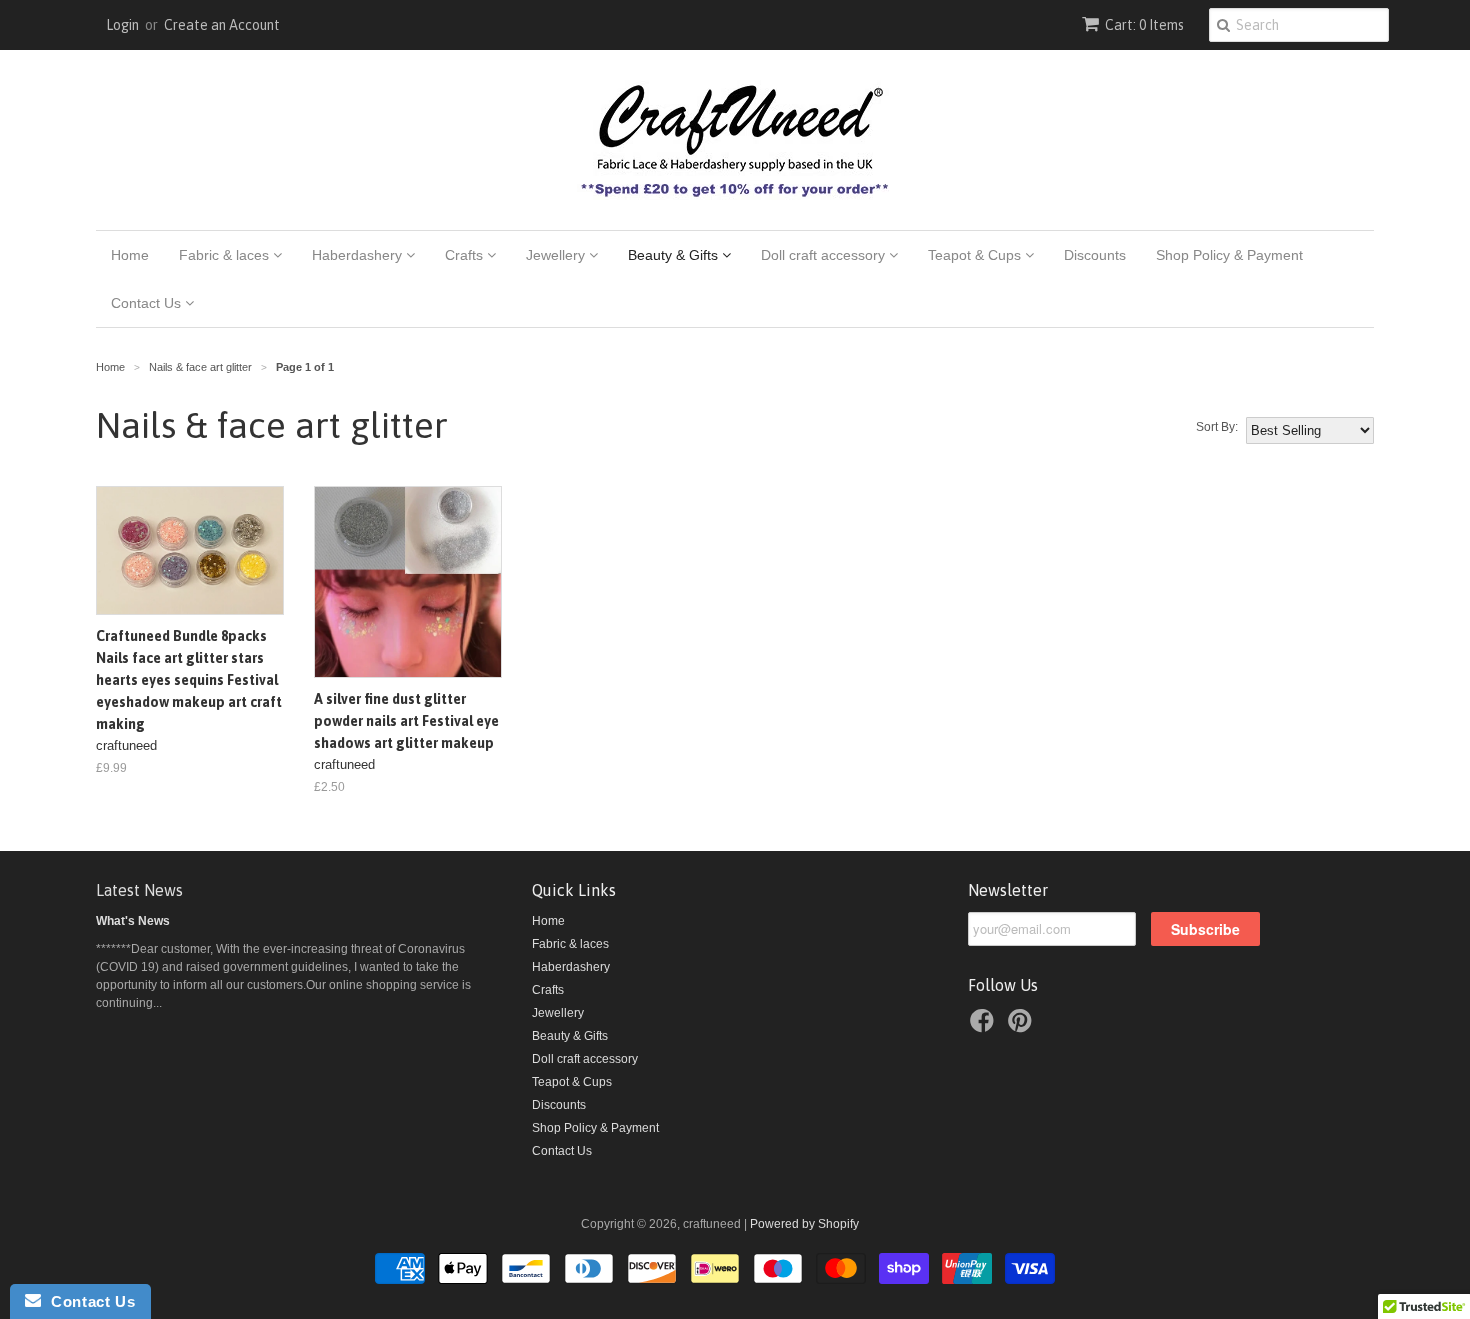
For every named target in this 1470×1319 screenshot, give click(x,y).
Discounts (1095, 255)
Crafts (466, 255)
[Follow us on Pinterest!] (1023, 1027)
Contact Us (148, 303)
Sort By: (1217, 427)
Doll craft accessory (825, 255)
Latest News (139, 890)
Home (130, 255)
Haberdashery (359, 255)
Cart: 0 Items (1144, 25)
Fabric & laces (226, 255)
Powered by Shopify (804, 1224)
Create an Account (222, 25)
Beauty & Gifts (675, 255)
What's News (133, 921)
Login (122, 25)
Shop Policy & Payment (1229, 255)
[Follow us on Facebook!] (985, 1027)
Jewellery (557, 255)
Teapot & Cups (976, 255)
